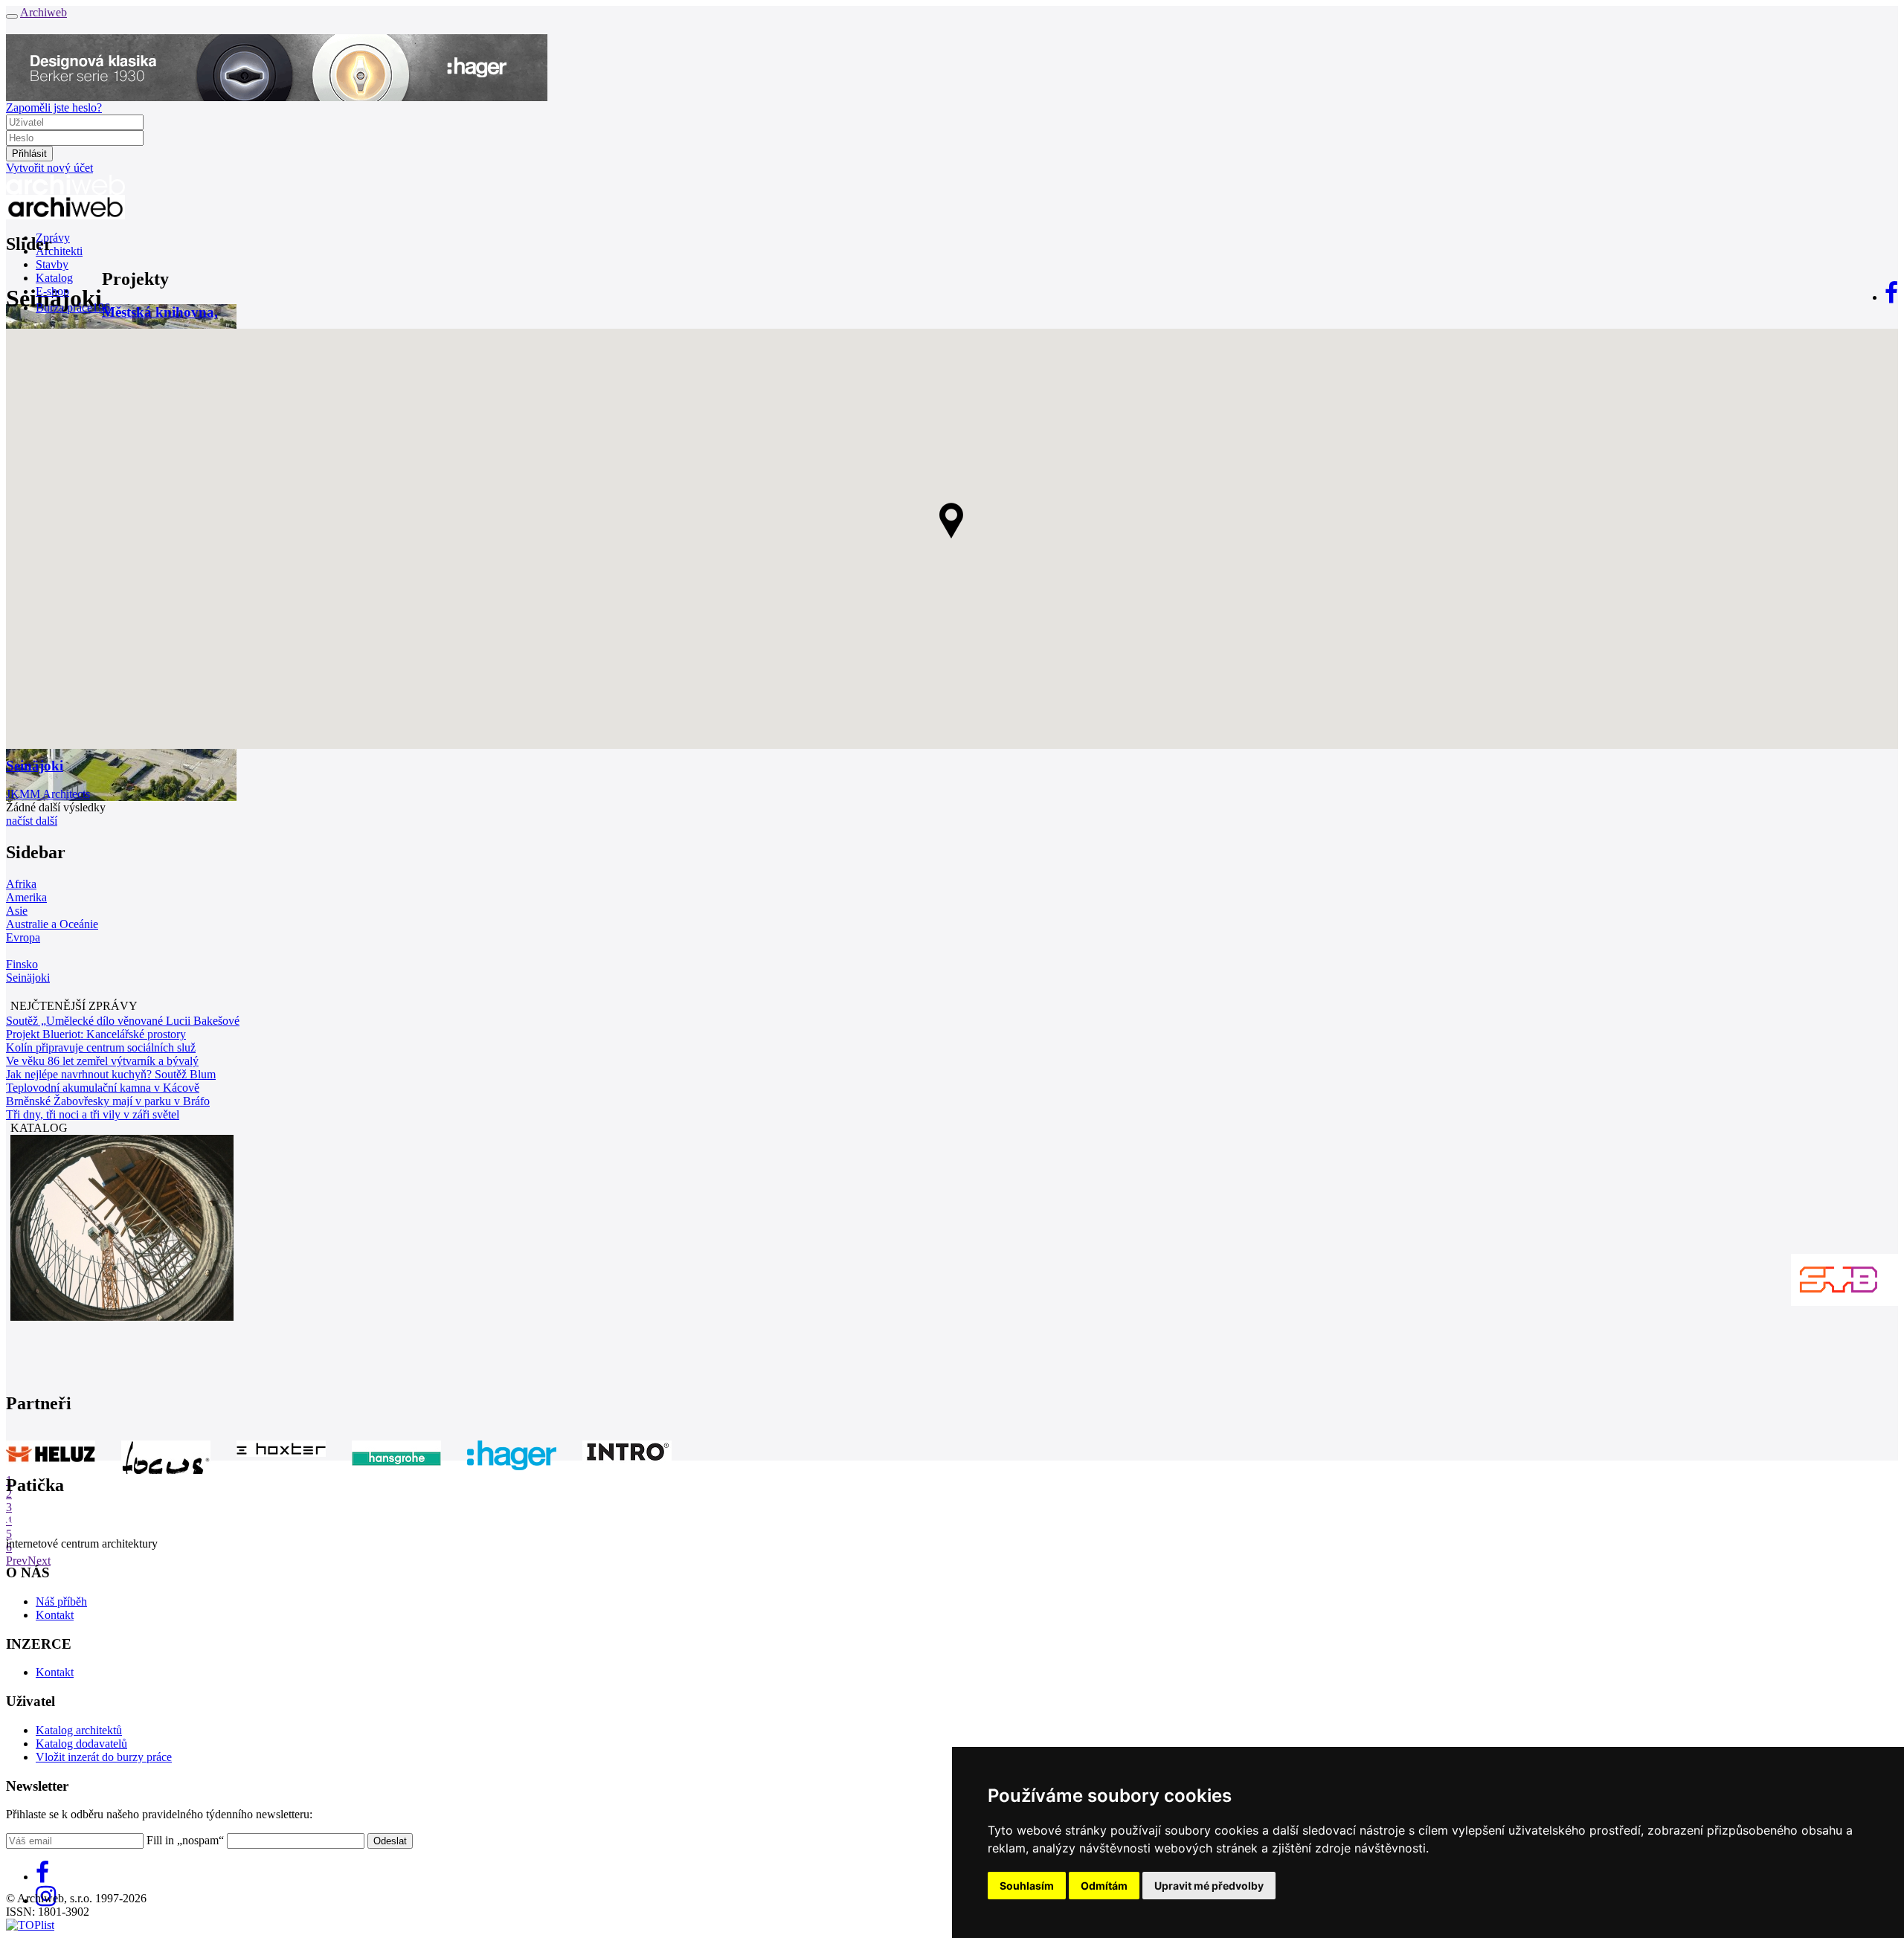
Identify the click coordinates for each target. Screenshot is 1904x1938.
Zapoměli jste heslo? (54, 107)
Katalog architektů (79, 1730)
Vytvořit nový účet (49, 168)
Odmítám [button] (1104, 1886)
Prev (17, 1561)
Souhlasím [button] (1027, 1886)
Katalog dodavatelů (81, 1744)
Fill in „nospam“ (185, 1840)
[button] (952, 521)
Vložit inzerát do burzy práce (104, 1757)
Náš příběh (61, 1601)
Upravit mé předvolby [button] (1209, 1886)
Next (39, 1561)
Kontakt (55, 1615)
